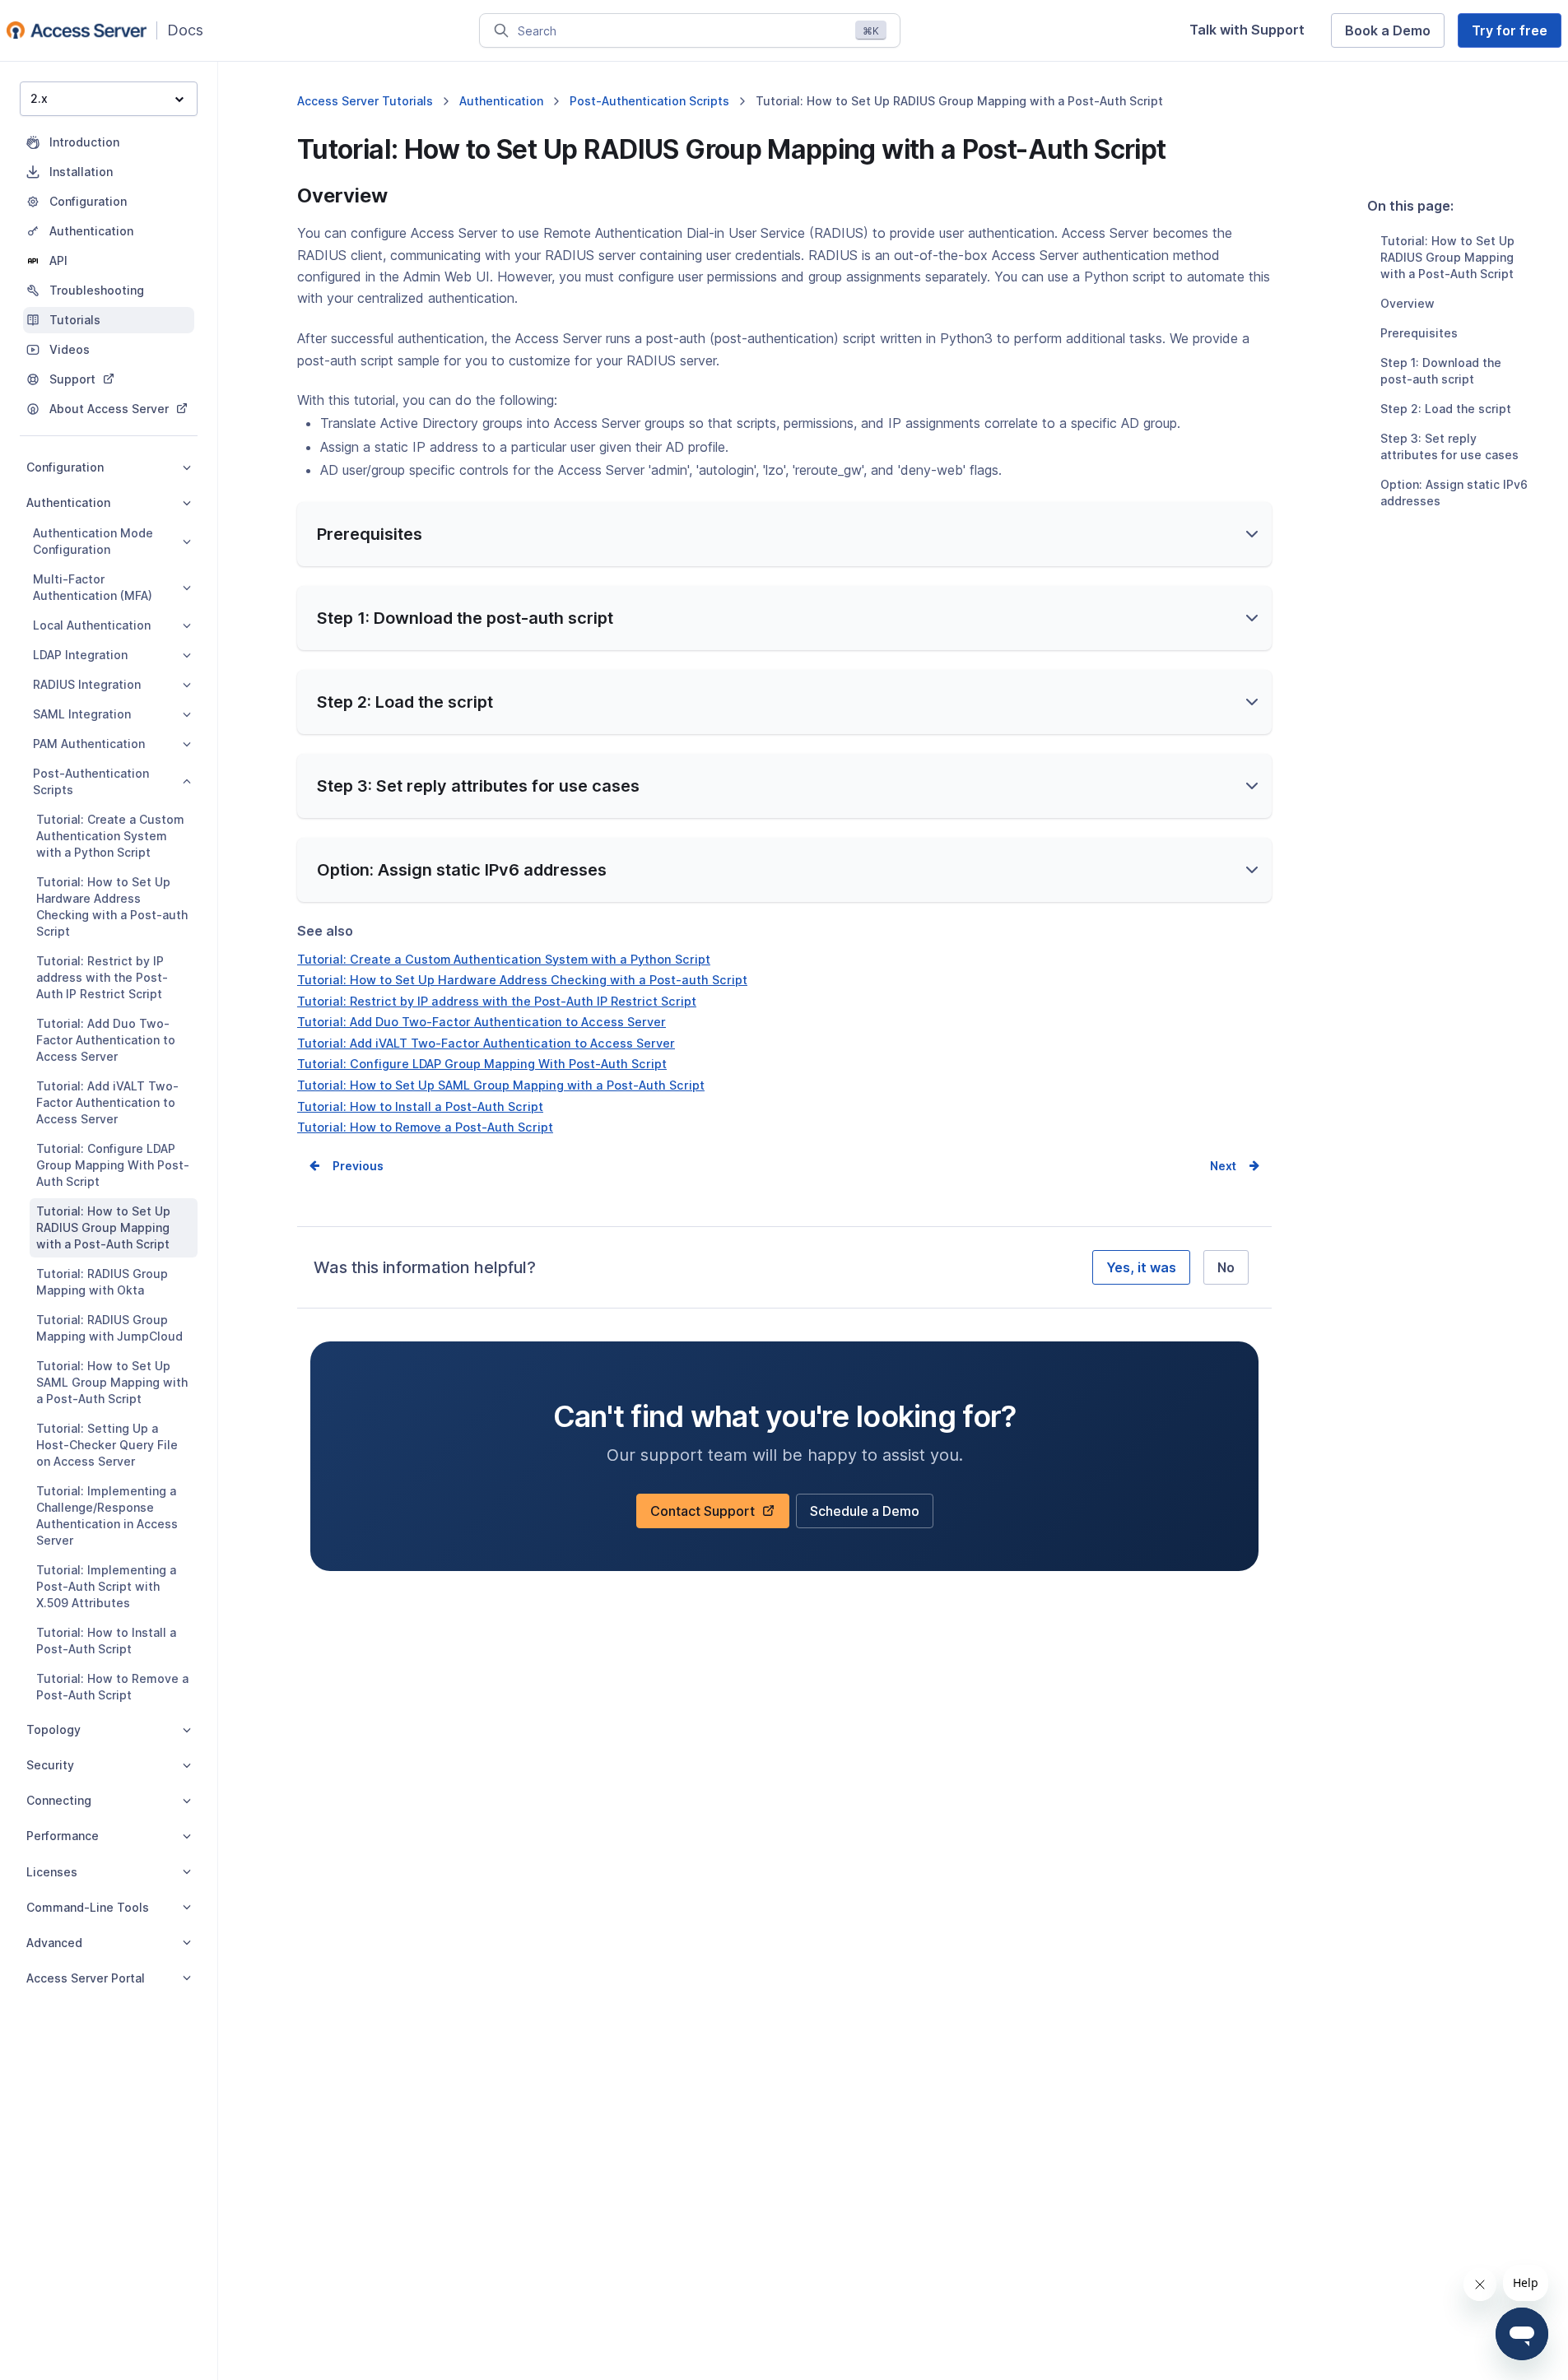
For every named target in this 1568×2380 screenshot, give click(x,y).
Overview (1407, 303)
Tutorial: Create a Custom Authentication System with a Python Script (110, 836)
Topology (54, 1729)
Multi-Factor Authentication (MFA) (93, 587)
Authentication (68, 502)
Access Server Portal (86, 1978)
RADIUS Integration (87, 684)
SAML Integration (82, 714)
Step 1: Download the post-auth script (1441, 371)
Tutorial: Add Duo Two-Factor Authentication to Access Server (106, 1040)
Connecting (59, 1800)
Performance (63, 1836)
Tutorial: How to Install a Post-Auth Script (106, 1641)
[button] (784, 534)
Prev (346, 1166)
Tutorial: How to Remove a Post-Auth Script (112, 1687)
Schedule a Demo (865, 1515)
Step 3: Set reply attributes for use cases (1449, 446)
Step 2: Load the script (1446, 409)
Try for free (1517, 35)
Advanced (54, 1943)
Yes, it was (1141, 1267)
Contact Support (708, 1515)
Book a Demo (1395, 35)
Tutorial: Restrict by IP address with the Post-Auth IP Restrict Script (102, 977)
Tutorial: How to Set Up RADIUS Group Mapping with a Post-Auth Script (103, 1227)
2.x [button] (39, 98)
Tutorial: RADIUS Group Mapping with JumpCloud (109, 1328)
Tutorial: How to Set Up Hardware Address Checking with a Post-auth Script (112, 906)
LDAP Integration (80, 655)
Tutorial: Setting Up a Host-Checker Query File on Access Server (107, 1445)
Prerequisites (1419, 333)
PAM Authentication (89, 744)
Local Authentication (92, 625)
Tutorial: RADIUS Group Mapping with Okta (102, 1282)
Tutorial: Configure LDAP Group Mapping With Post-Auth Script (113, 1165)
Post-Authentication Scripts (91, 781)
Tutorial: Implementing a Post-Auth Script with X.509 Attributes (106, 1586)
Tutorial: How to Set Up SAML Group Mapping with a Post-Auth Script (112, 1382)
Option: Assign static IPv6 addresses (1454, 493)
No (1226, 1267)
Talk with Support (1254, 34)
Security (50, 1765)
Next (1223, 1166)
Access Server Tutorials (365, 101)
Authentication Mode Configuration (93, 541)
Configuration (65, 467)
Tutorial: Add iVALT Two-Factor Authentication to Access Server (107, 1102)
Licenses (52, 1872)
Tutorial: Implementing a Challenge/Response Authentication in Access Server (107, 1515)
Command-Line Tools (88, 1907)
